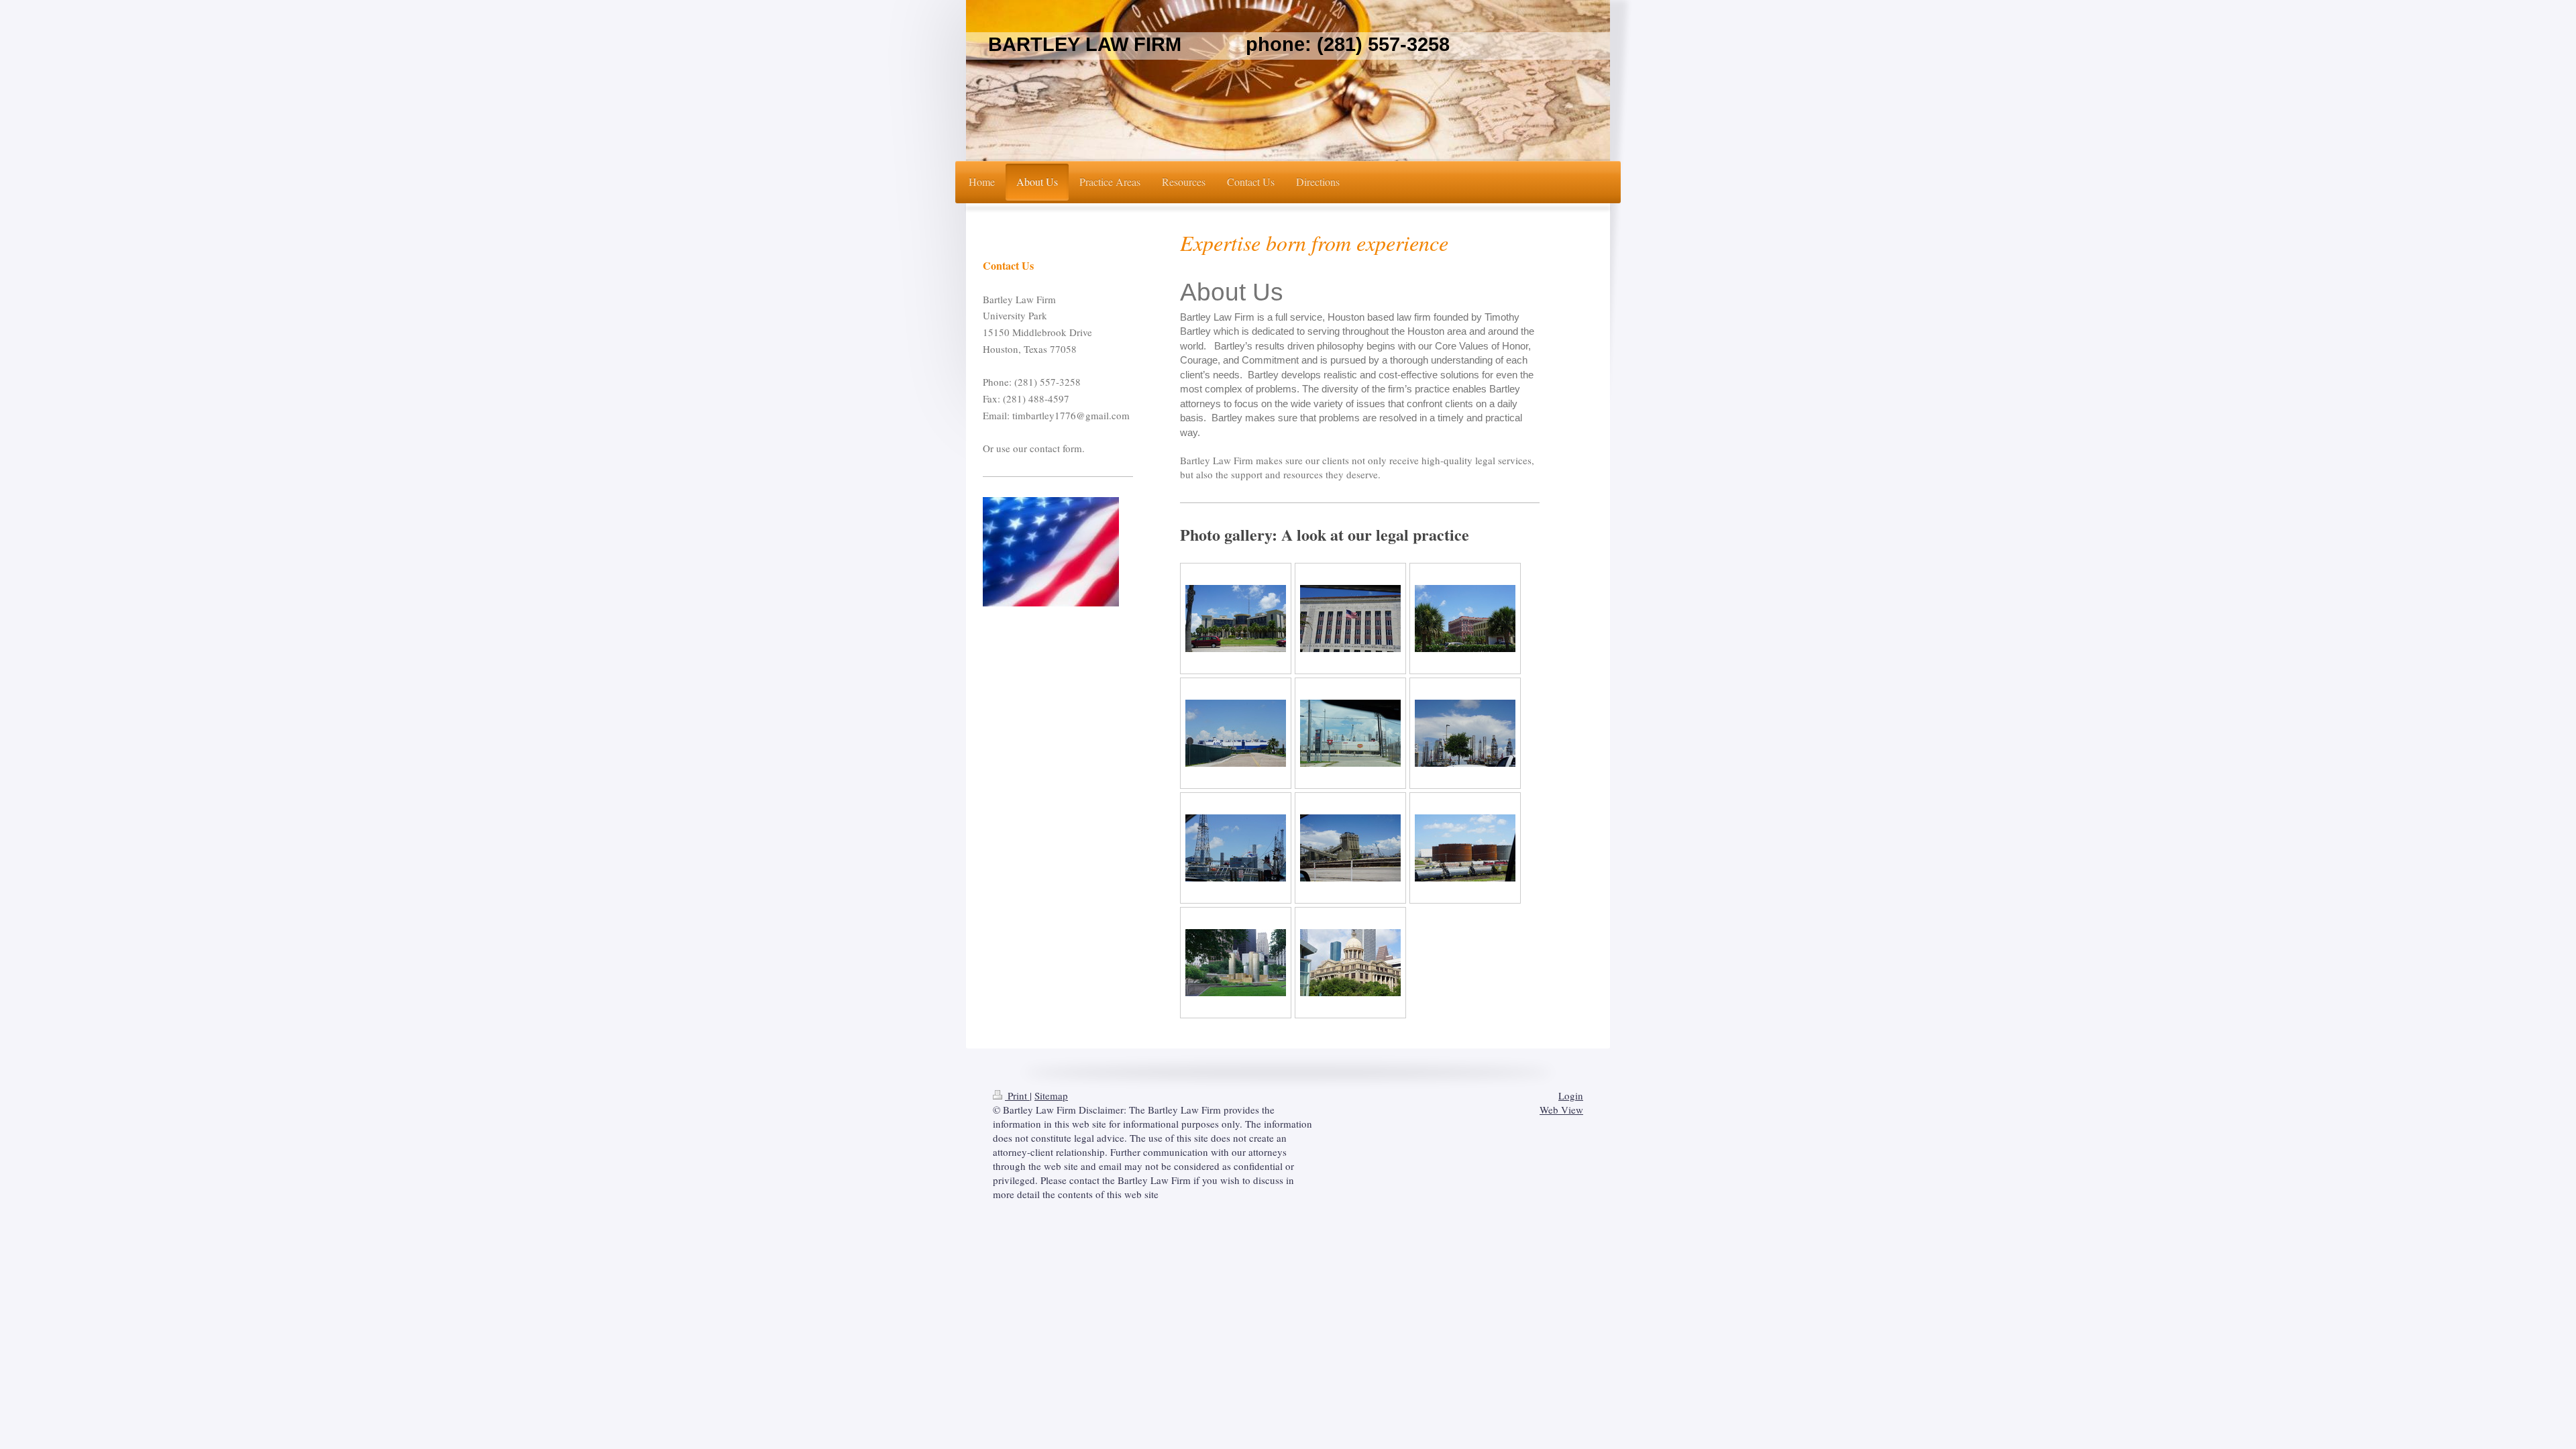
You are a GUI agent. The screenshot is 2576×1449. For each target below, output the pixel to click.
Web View (1561, 1110)
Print (1017, 1095)
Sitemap (1051, 1095)
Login (1571, 1095)
